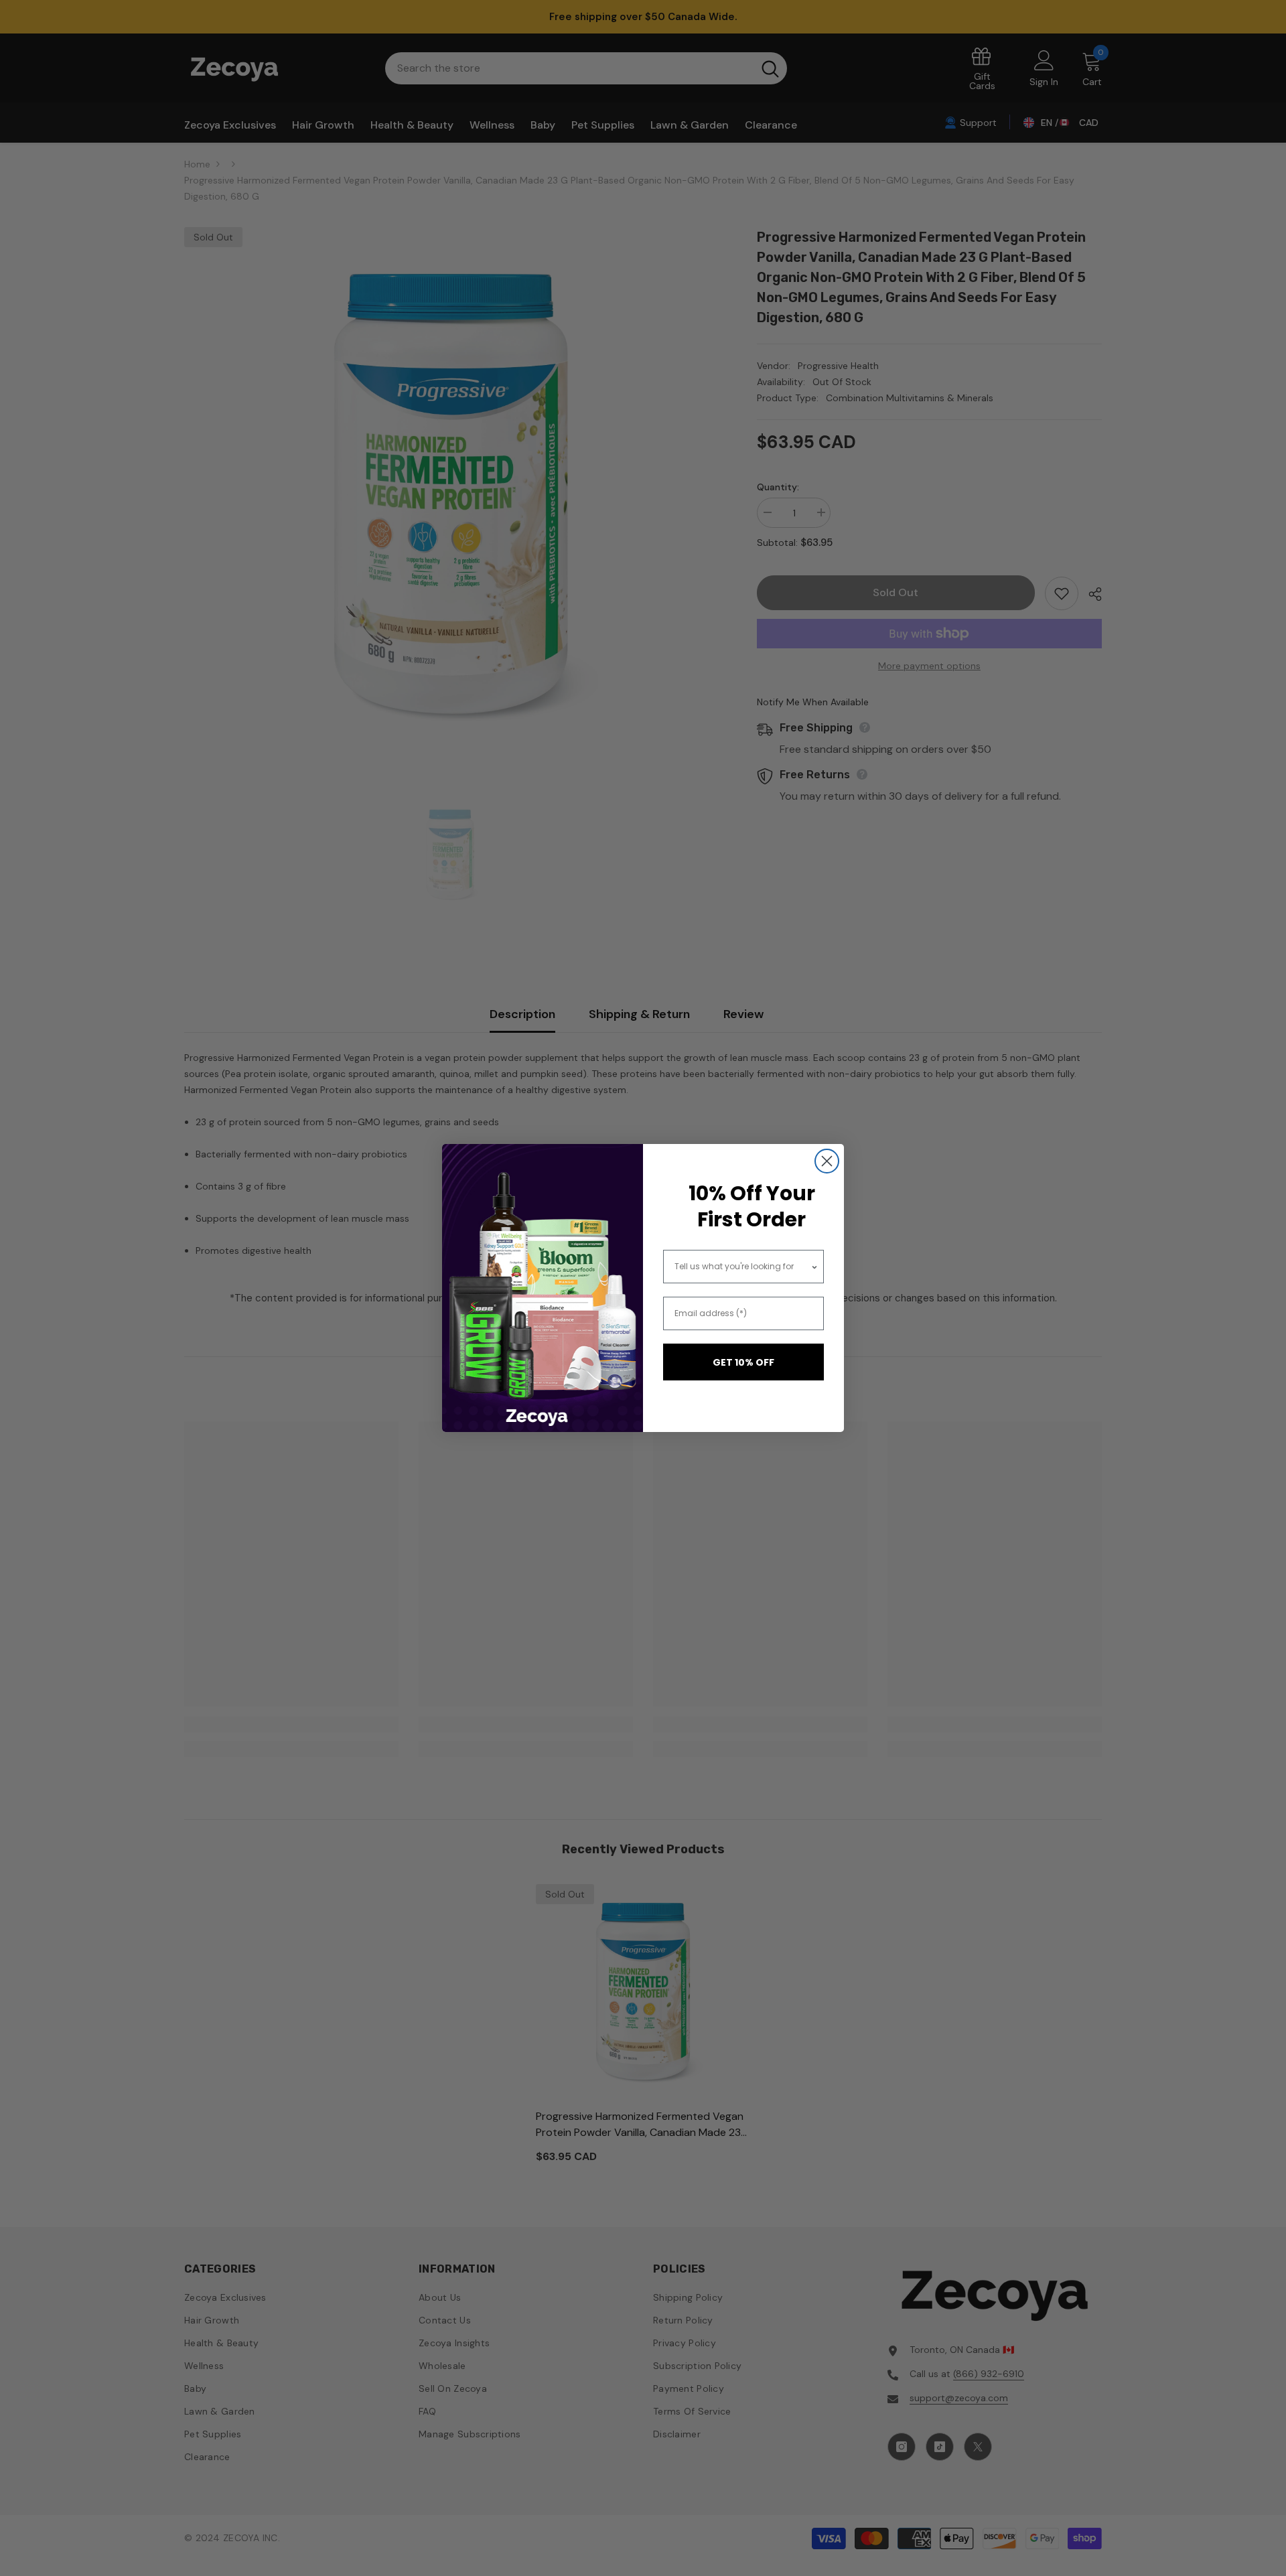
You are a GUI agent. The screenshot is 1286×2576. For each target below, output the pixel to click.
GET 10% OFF (743, 1362)
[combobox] (743, 1267)
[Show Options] (814, 1267)
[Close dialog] (827, 1161)
